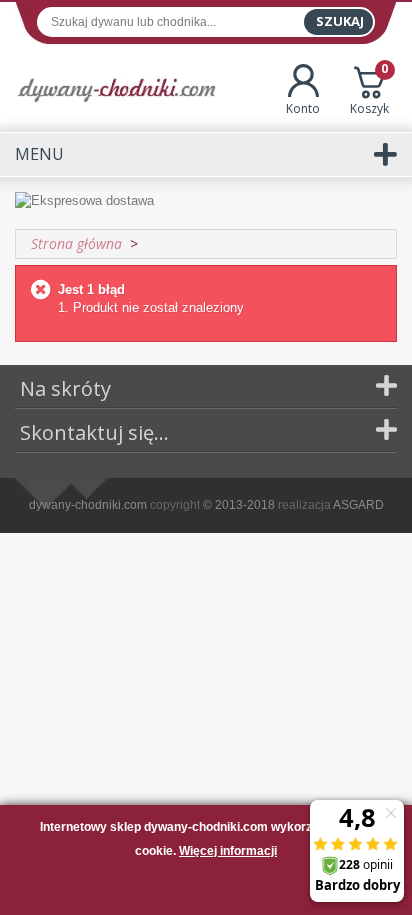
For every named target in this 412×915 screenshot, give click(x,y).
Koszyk (369, 90)
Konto (303, 108)
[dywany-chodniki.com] (116, 89)
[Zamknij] (206, 889)
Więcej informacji (228, 851)
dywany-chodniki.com (88, 505)
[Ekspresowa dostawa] (206, 202)
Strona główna (76, 243)
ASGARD (358, 505)
